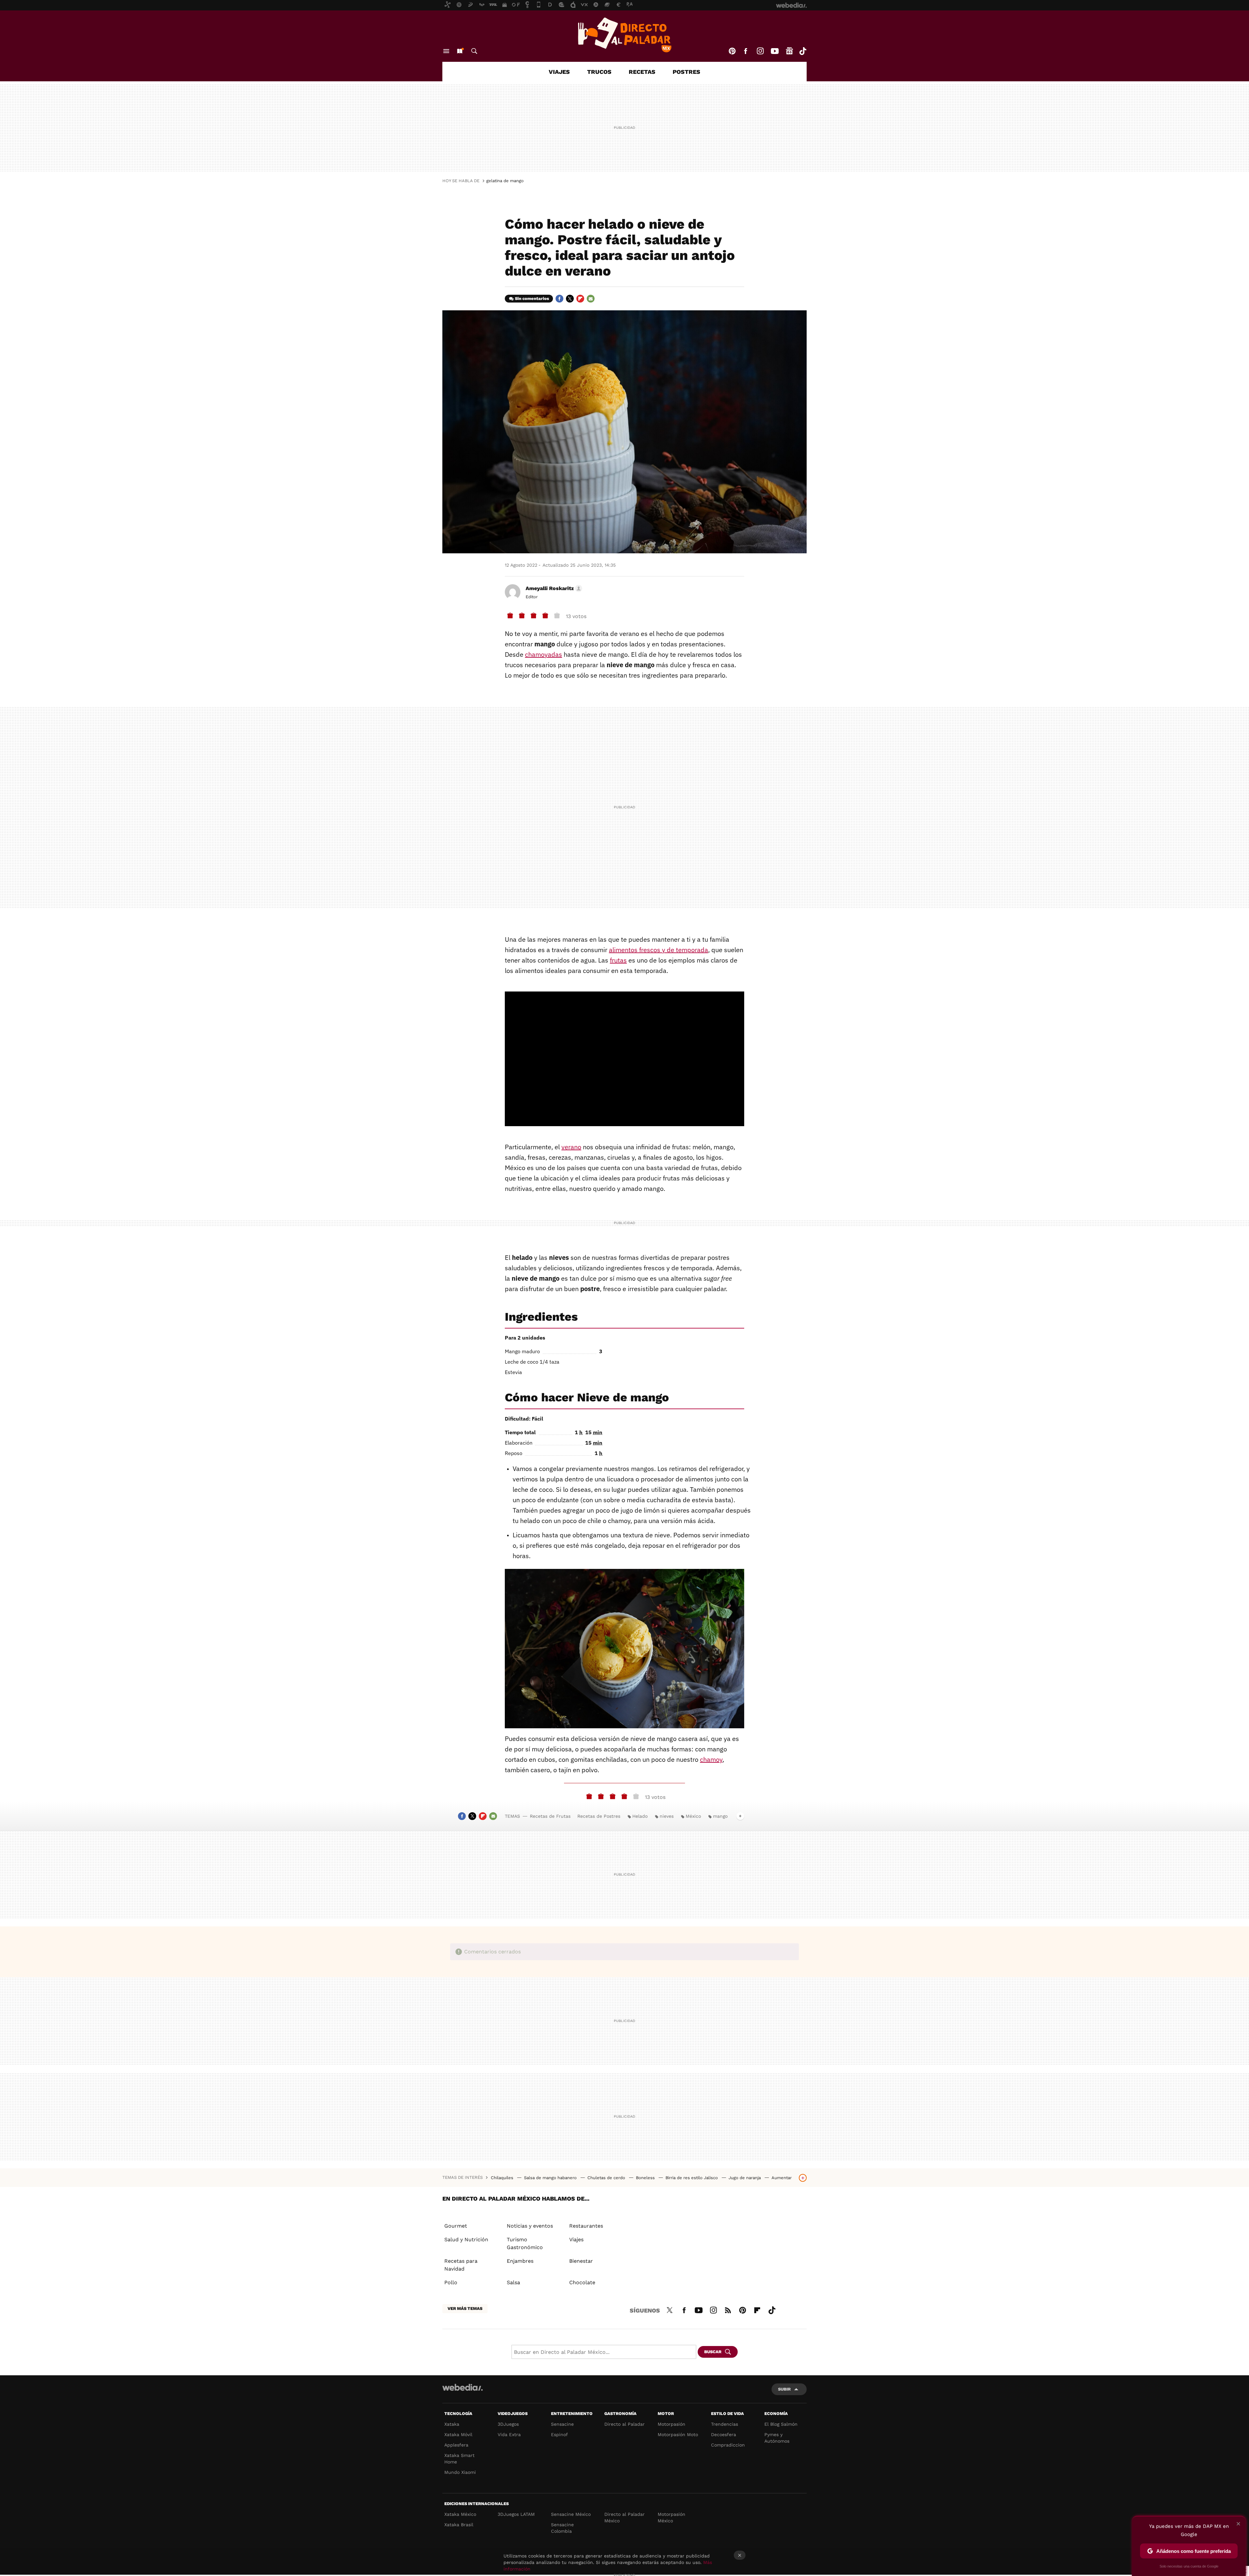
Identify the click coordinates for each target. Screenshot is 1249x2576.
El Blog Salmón (781, 2424)
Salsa (513, 2282)
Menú (446, 51)
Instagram (760, 51)
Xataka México (460, 2514)
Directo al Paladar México (624, 2517)
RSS (728, 2309)
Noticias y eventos (530, 2226)
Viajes (559, 72)
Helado (640, 1816)
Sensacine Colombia (562, 2528)
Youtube (775, 51)
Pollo (451, 2282)
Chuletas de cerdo (607, 2178)
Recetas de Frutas (550, 1816)
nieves (667, 1816)
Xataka (452, 2424)
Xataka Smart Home (459, 2459)
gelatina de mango (505, 181)
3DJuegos (508, 2424)
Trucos (599, 72)
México (693, 1816)
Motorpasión (672, 2424)
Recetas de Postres (599, 1816)
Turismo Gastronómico (525, 2243)
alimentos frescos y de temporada (658, 950)
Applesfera (456, 2445)
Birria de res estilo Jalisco (692, 2178)
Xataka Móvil (458, 2434)
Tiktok (803, 51)
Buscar (474, 51)
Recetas (642, 72)
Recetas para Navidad (461, 2265)
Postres (686, 72)
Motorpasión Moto (678, 2434)
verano (571, 1147)
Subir (784, 2389)
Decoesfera (724, 2434)
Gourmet (456, 2226)
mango (720, 1816)
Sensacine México (571, 2514)
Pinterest (732, 51)
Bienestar (581, 2261)
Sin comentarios (532, 298)
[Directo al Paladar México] (624, 35)
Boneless (646, 2178)
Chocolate (582, 2282)
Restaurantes (586, 2226)
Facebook (745, 51)
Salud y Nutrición (466, 2239)
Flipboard (580, 299)
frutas (618, 960)
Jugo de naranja (745, 2178)
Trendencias (725, 2424)
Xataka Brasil (459, 2525)
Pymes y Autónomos (777, 2438)
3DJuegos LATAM (516, 2514)
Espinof (559, 2434)
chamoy (711, 1759)
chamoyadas (544, 654)
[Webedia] (463, 2387)
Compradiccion (728, 2445)
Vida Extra (509, 2434)
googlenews (789, 51)
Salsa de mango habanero (551, 2178)
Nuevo (460, 51)
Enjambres (520, 2261)
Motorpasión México (672, 2517)
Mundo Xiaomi (460, 2472)
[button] (553, 588)
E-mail (591, 299)
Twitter (570, 299)
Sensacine (562, 2424)
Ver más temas (465, 2308)
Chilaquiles (503, 2178)
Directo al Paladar (624, 2424)
